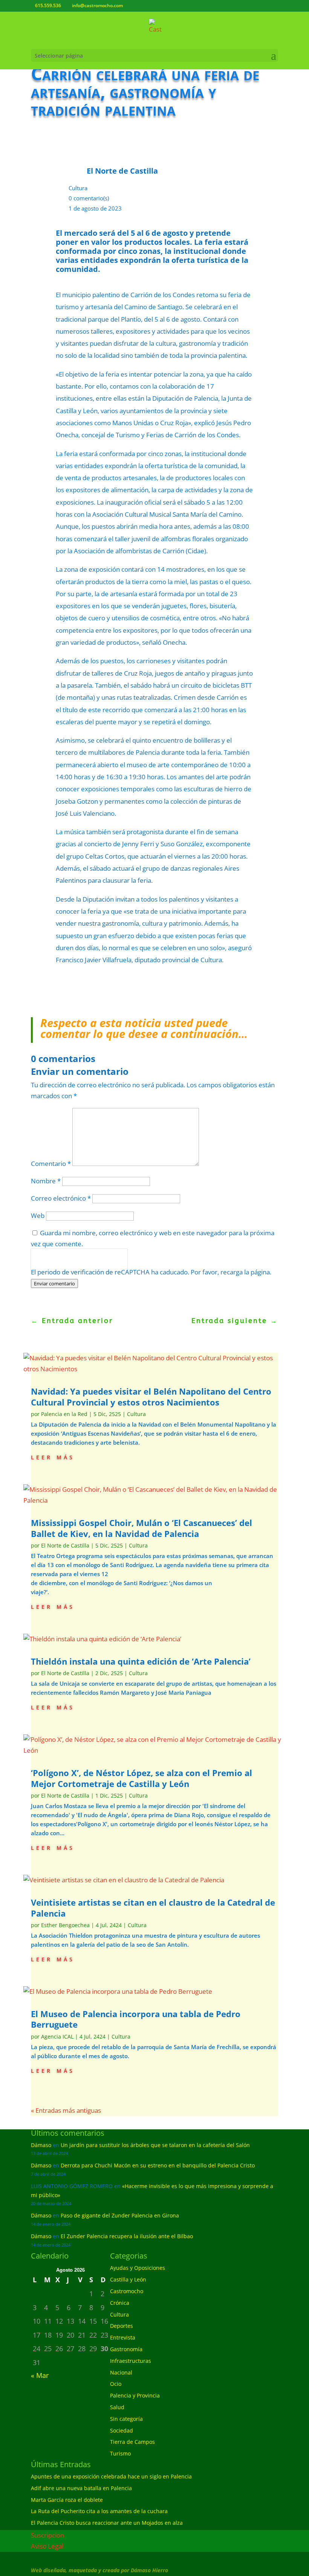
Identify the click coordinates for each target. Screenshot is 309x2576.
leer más (53, 1457)
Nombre (46, 1181)
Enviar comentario (54, 1283)
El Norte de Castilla (65, 1545)
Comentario (51, 1164)
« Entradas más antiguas (66, 2110)
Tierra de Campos (132, 2442)
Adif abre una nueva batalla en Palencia (81, 2488)
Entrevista (123, 2337)
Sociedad (122, 2430)
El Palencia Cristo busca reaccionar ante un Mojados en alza (107, 2523)
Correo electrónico (61, 1198)
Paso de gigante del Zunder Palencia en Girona (120, 2215)
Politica (41, 1265)
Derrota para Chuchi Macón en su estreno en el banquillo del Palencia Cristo (158, 2165)
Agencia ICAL (57, 2037)
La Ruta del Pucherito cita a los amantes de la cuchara (99, 2511)
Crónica (120, 2303)
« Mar (40, 2375)
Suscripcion (47, 2535)
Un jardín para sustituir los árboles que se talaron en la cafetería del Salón (155, 2145)
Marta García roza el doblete (67, 2500)
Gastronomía (126, 2349)
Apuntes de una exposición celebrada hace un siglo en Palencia (111, 2476)
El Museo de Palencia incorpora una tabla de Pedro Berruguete (136, 2019)
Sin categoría (126, 2419)
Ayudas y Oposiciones (138, 2268)
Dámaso (41, 2145)
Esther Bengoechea (65, 1925)
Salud (117, 2407)
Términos (65, 1265)
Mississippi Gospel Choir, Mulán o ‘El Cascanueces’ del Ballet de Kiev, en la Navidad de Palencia (141, 1528)
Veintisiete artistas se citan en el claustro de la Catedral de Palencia (153, 1908)
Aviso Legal (47, 2546)
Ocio (116, 2384)
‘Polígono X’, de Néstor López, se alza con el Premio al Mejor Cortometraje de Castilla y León (141, 1778)
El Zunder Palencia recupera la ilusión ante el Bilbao (127, 2236)
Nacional (121, 2372)
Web (38, 1216)
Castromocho (127, 2291)
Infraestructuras (131, 2361)
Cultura (78, 188)
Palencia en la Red (64, 1414)
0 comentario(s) (89, 198)
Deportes (122, 2326)
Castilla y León (128, 2279)
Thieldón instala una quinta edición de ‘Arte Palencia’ (141, 1661)
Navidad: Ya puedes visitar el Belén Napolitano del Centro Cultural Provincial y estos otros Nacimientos (151, 1397)
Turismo (120, 2453)
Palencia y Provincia (135, 2395)
